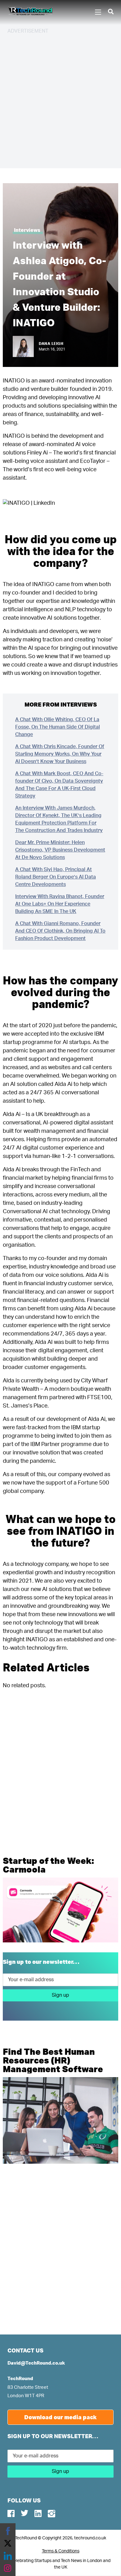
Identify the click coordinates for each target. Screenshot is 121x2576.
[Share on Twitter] (8, 2543)
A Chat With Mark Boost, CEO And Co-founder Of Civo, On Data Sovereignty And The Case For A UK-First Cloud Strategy (59, 785)
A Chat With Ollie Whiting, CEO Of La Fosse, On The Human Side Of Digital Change (58, 727)
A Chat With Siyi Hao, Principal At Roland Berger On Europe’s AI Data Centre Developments (56, 877)
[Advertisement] (60, 100)
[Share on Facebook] (8, 2531)
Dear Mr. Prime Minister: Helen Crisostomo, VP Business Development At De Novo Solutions (60, 850)
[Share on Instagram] (8, 2568)
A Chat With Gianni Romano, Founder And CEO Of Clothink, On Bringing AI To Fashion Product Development (60, 931)
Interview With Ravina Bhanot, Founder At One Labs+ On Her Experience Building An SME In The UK (60, 904)
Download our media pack (60, 2417)
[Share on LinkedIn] (8, 2556)
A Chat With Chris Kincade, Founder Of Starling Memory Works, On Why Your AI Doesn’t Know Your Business (60, 754)
